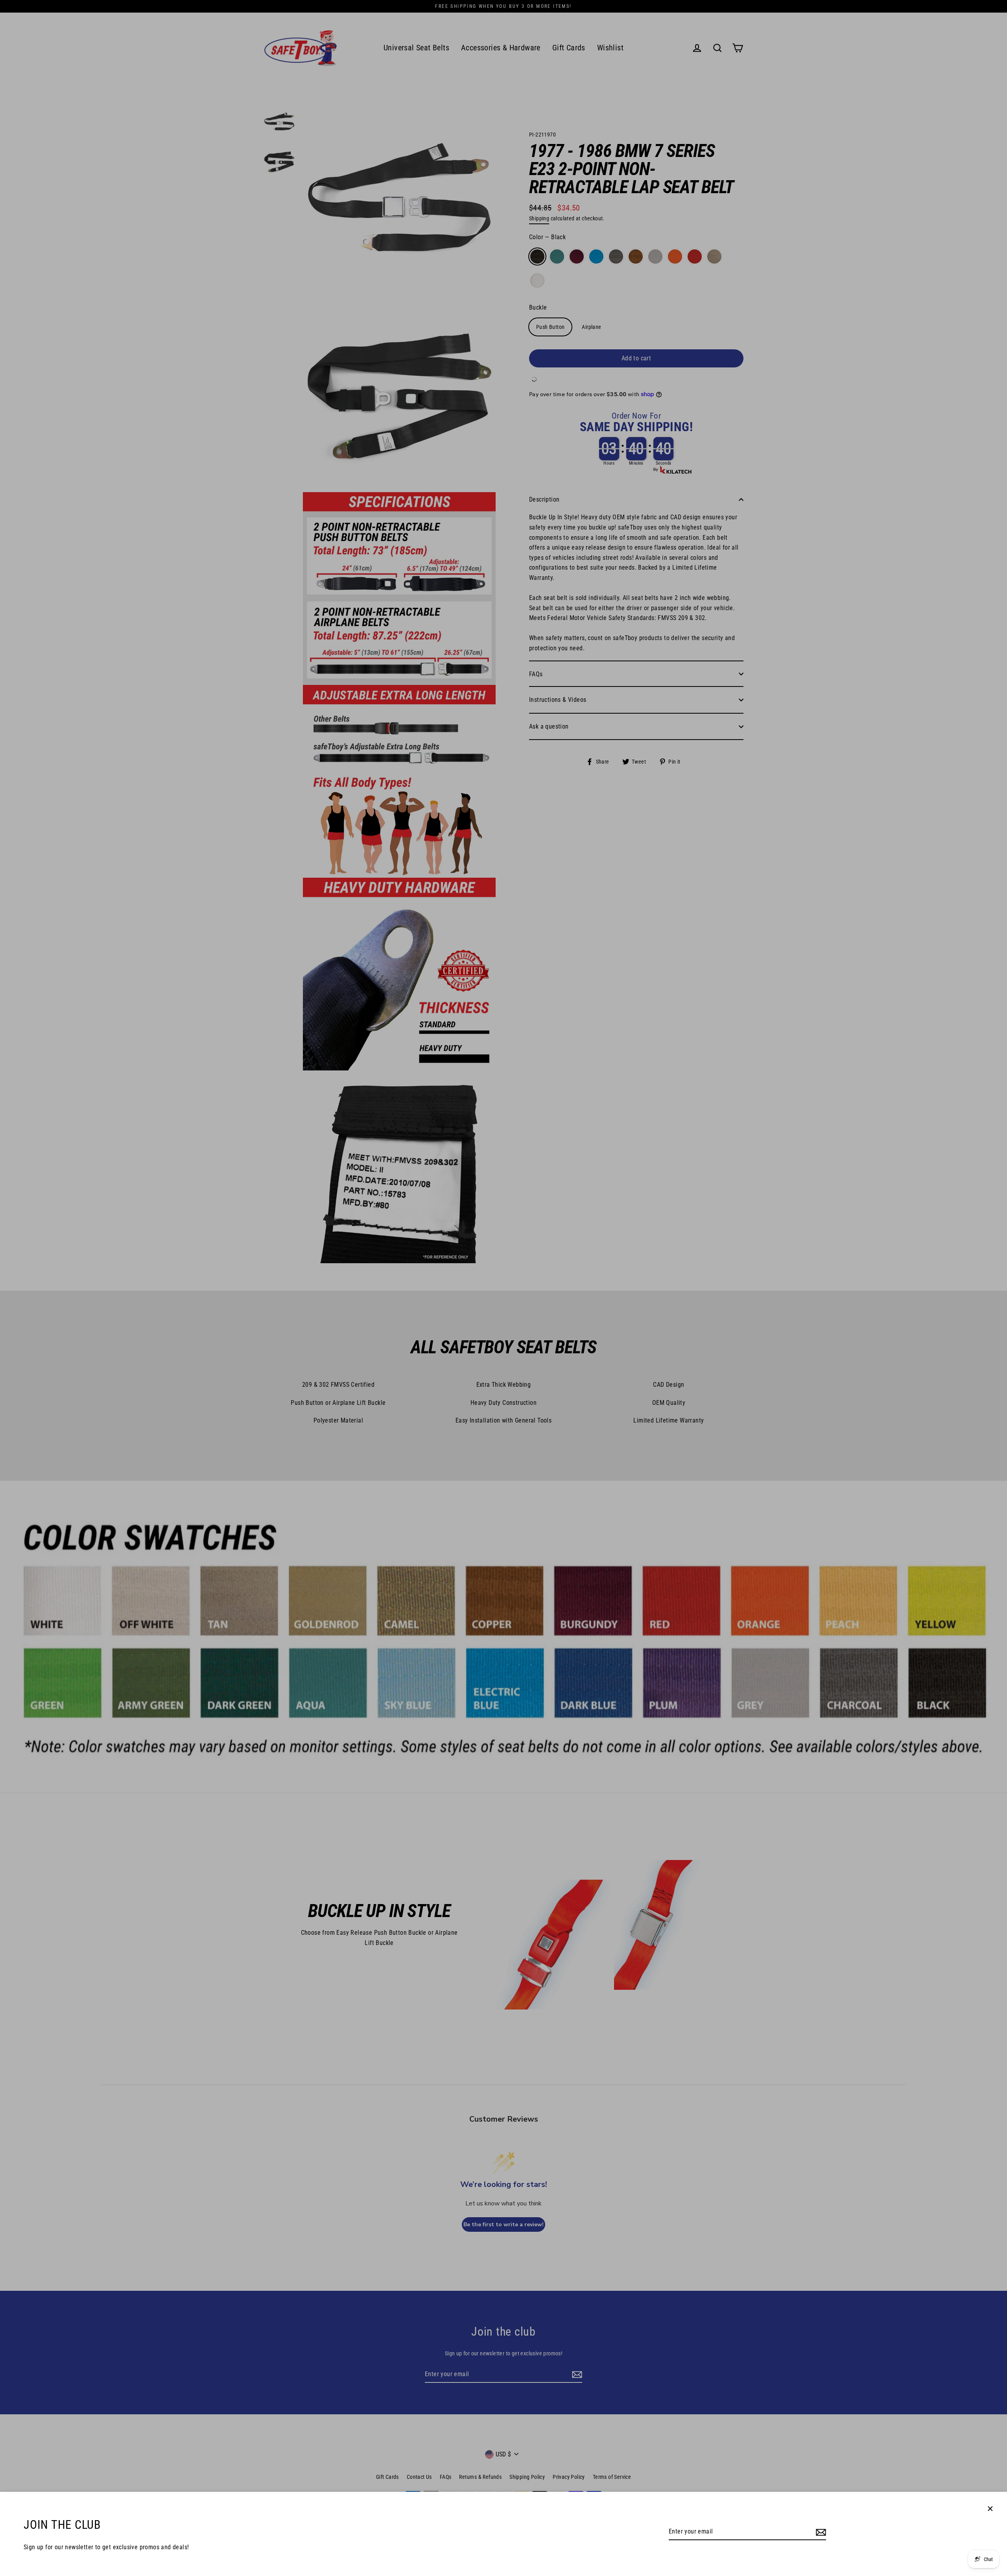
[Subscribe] (820, 2532)
